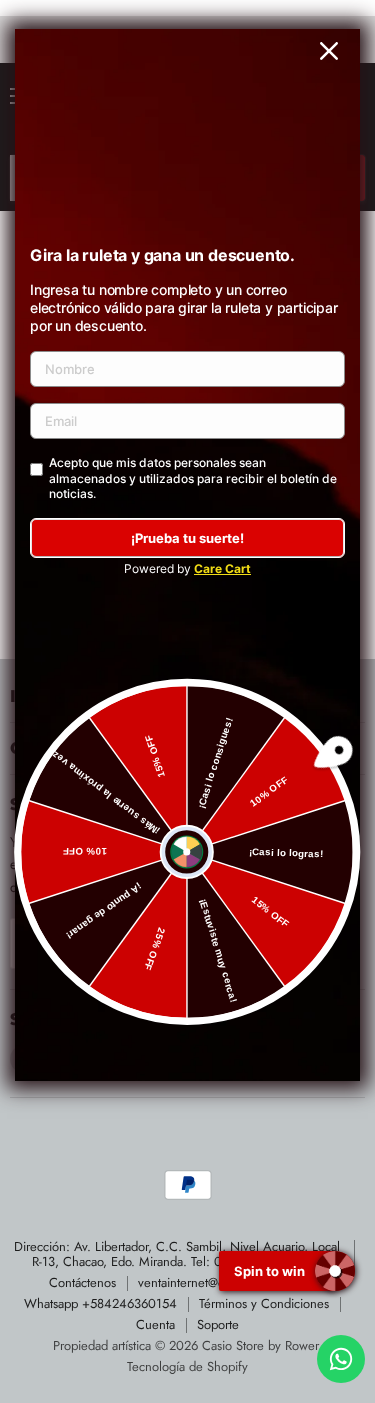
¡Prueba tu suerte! (187, 538)
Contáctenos (82, 1282)
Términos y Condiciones (264, 1303)
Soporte (218, 1324)
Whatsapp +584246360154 (100, 1303)
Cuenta (155, 1324)
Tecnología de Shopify (187, 1366)
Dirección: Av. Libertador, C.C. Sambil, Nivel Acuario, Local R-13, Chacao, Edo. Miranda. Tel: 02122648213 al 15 (177, 1254)
